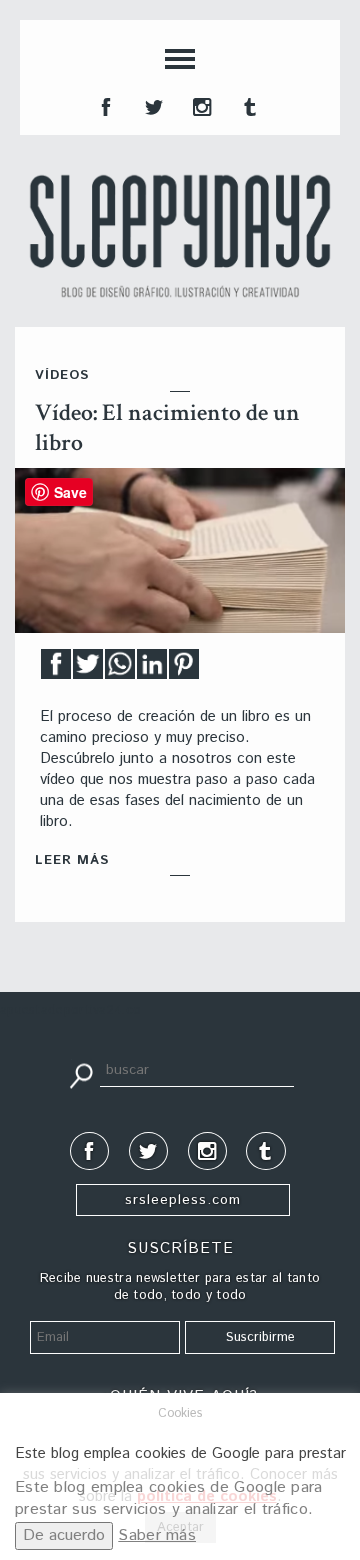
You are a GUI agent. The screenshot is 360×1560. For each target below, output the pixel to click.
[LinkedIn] (152, 669)
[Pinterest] (184, 669)
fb (104, 105)
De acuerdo (64, 1535)
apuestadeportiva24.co (70, 1010)
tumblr (248, 105)
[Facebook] (56, 669)
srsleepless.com (183, 1200)
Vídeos (62, 375)
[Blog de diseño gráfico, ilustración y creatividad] (180, 236)
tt (152, 105)
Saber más (157, 1535)
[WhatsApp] (120, 669)
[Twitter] (88, 669)
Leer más (72, 860)
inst (200, 105)
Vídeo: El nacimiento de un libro (167, 427)
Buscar (81, 1074)
